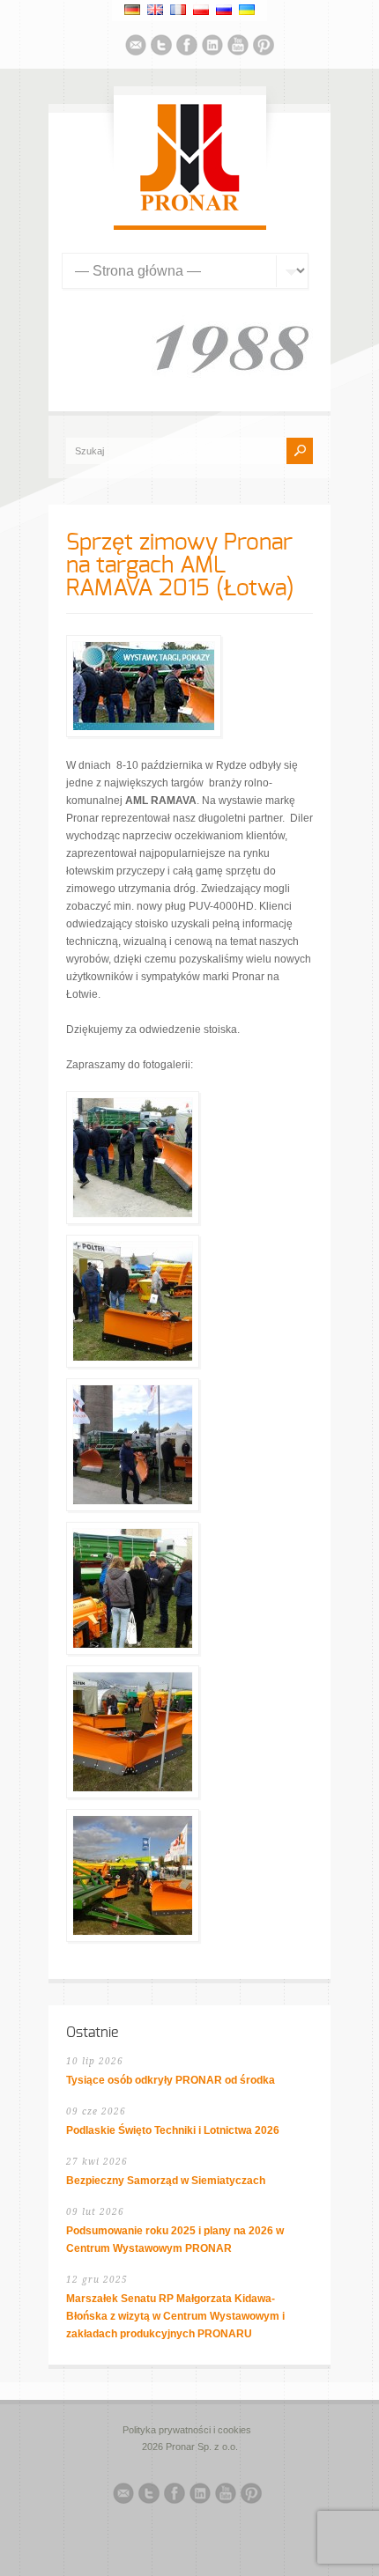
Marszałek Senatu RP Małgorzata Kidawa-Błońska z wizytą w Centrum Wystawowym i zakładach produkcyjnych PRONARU (175, 2316)
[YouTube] (238, 48)
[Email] (136, 48)
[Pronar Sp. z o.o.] (190, 208)
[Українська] (247, 10)
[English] (155, 10)
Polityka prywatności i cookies (187, 2430)
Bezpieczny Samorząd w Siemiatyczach (166, 2181)
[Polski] (201, 10)
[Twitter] (161, 48)
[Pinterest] (264, 48)
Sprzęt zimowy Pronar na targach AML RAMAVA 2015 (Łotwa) (180, 565)
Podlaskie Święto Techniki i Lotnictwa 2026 (173, 2130)
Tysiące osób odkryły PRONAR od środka (171, 2080)
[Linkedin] (212, 48)
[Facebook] (187, 48)
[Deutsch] (132, 10)
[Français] (178, 10)
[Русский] (224, 10)
